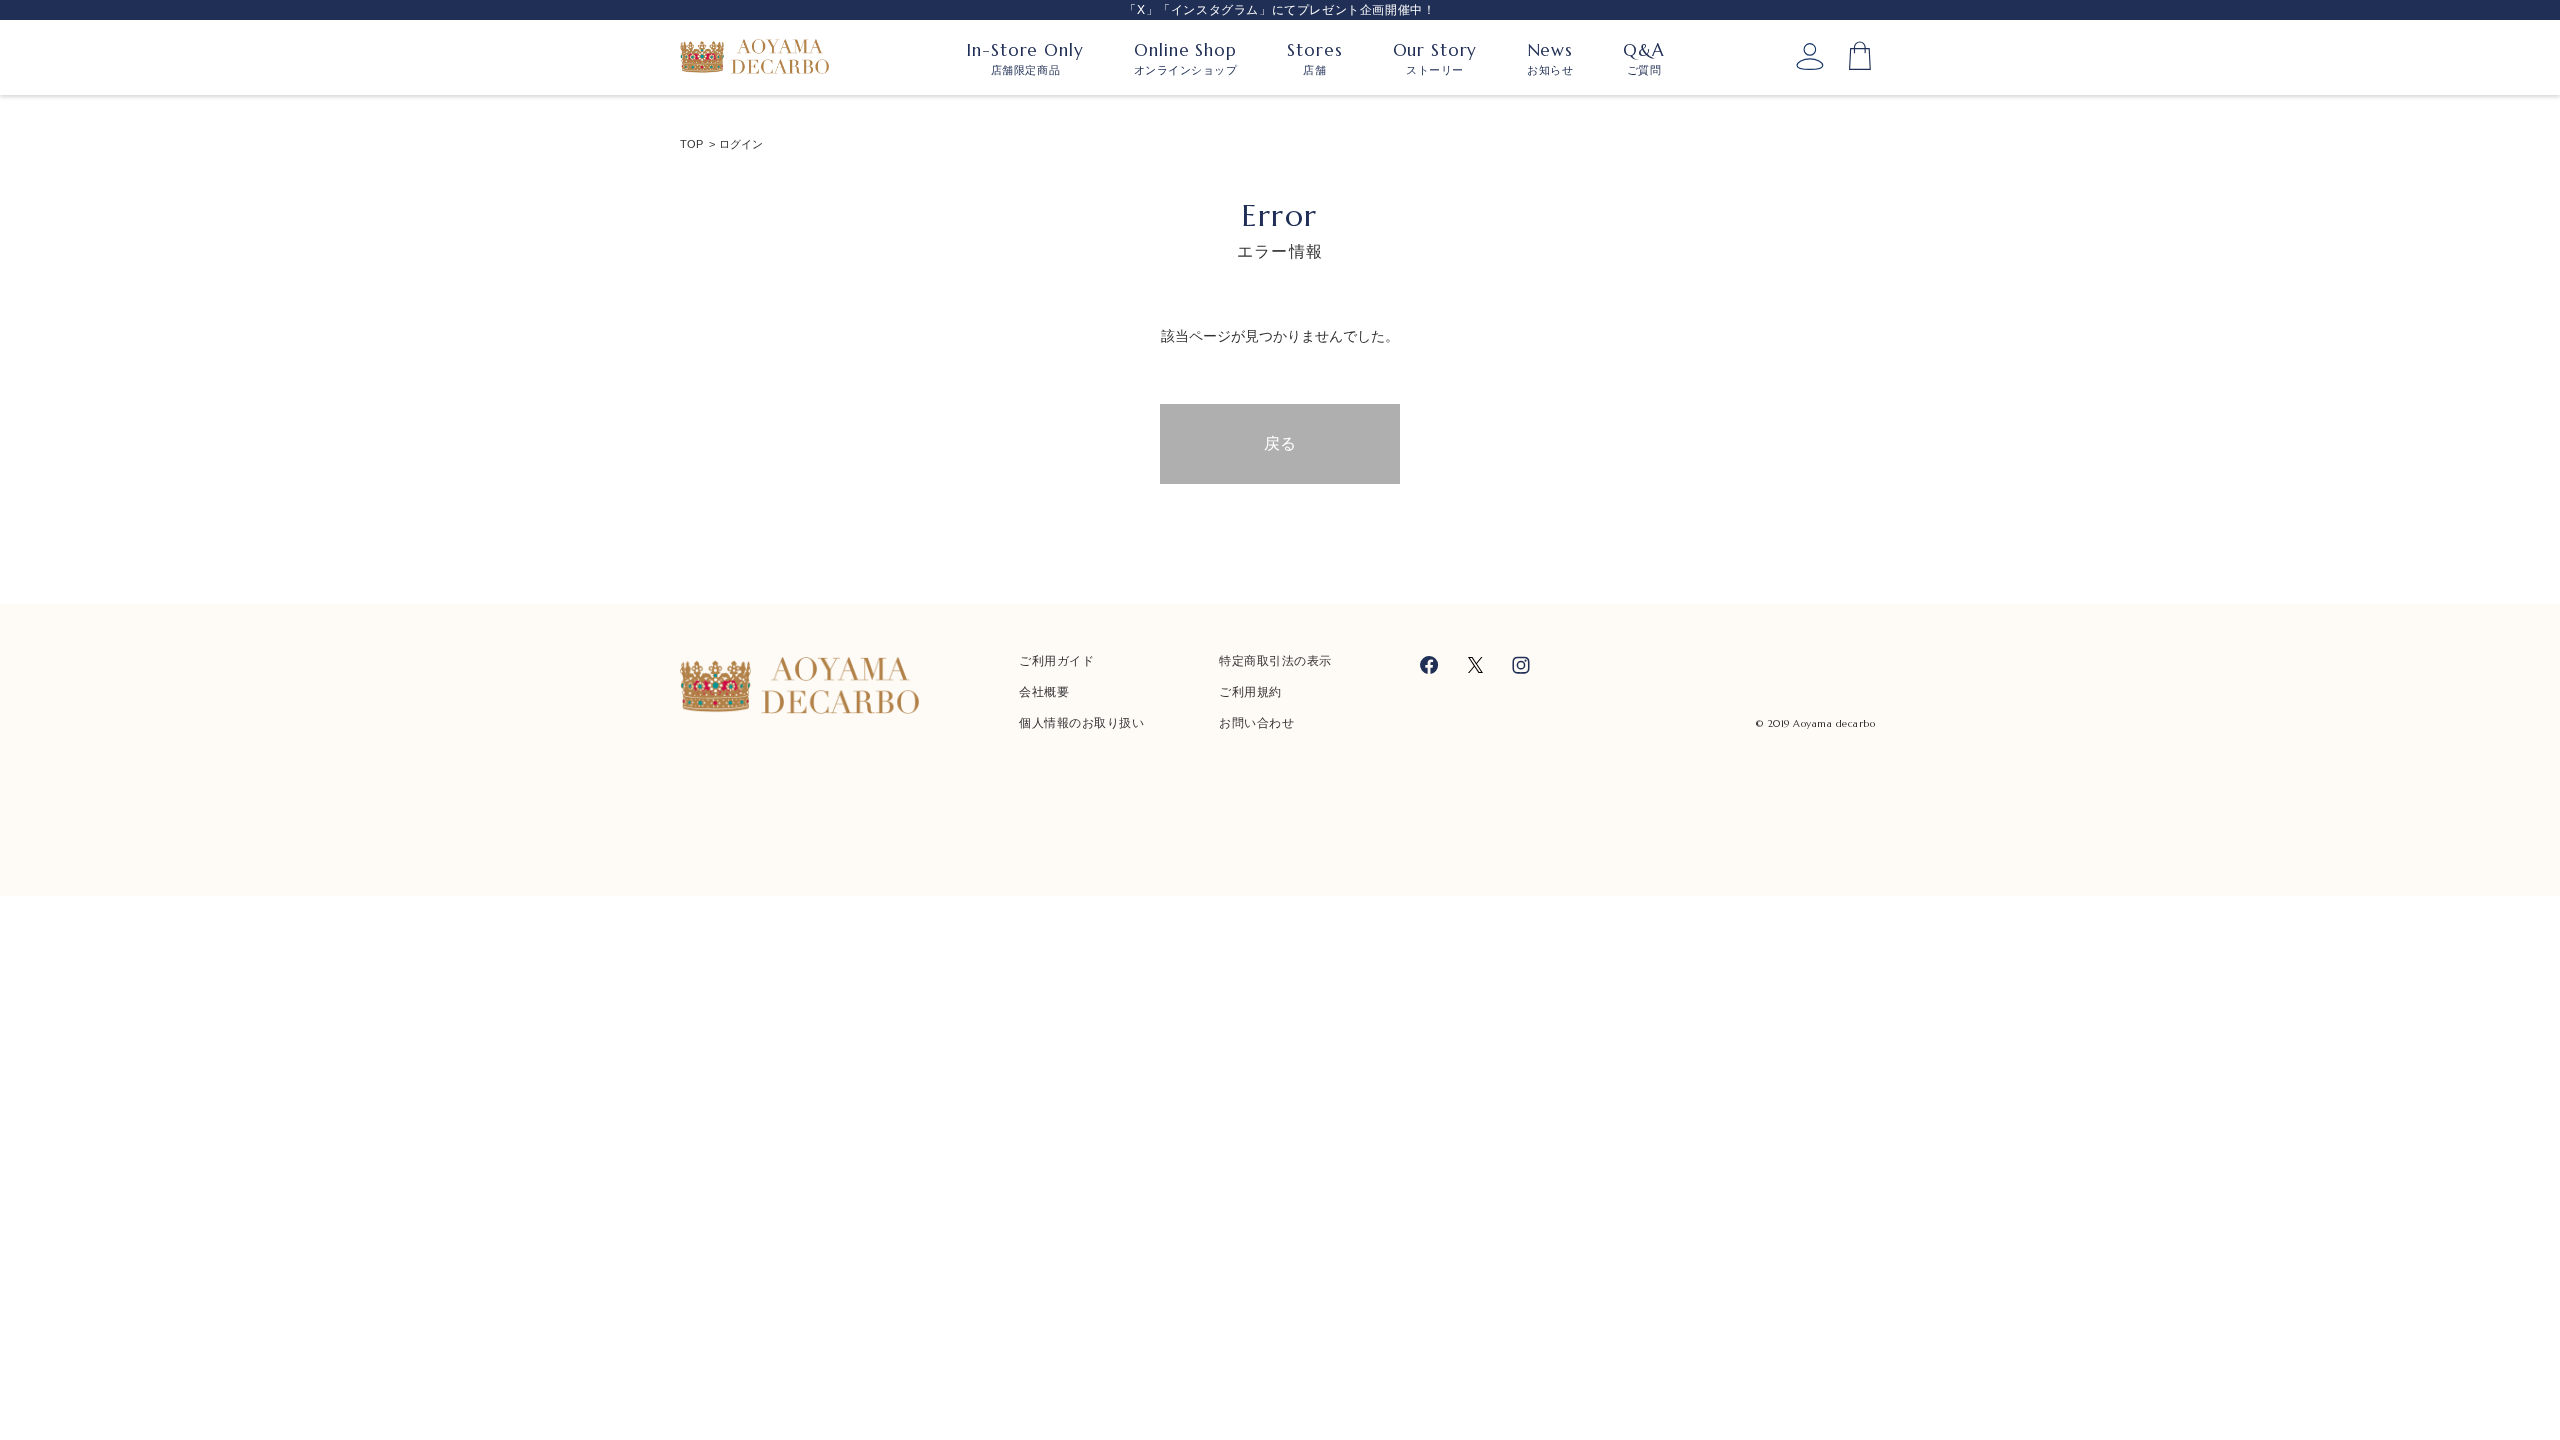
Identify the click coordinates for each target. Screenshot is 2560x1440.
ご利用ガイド (1056, 661)
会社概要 (1044, 692)
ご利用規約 (1250, 692)
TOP (691, 144)
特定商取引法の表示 (1275, 661)
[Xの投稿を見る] (1475, 664)
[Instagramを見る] (1521, 665)
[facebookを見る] (1429, 665)
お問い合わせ (1256, 723)
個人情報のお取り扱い (1081, 723)
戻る (1280, 443)
